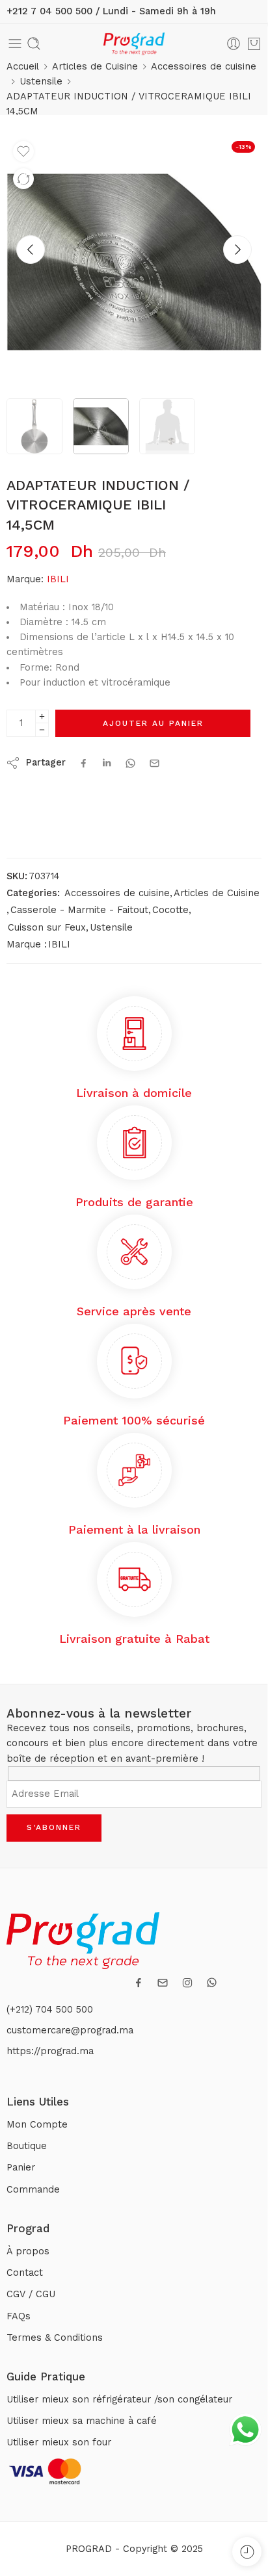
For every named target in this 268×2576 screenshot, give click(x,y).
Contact (25, 2273)
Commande (33, 2190)
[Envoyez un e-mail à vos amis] (154, 763)
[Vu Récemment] (247, 2552)
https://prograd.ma (50, 2051)
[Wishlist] (23, 151)
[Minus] (42, 730)
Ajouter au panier (153, 723)
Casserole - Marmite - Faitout (79, 910)
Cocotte (170, 910)
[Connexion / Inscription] (234, 44)
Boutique (27, 2146)
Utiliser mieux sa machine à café (82, 2421)
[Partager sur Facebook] (84, 763)
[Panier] (254, 44)
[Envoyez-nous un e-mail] (163, 1983)
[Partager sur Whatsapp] (130, 763)
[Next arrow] (237, 250)
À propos (28, 2251)
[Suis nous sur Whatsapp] (212, 1982)
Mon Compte (37, 2125)
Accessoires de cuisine (204, 67)
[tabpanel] (134, 265)
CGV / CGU (31, 2294)
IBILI (58, 579)
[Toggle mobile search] (34, 44)
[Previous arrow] (31, 250)
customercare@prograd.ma (70, 2030)
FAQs (19, 2316)
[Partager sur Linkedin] (107, 763)
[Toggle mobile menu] (15, 44)
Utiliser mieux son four (59, 2442)
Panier (21, 2168)
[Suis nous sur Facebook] (139, 1983)
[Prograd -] (134, 44)
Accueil (23, 67)
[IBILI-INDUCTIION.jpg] (134, 262)
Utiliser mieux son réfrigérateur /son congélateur (119, 2400)
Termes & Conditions (55, 2338)
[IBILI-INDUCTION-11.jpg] (34, 426)
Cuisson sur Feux (47, 928)
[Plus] (42, 716)
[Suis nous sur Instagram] (187, 1983)
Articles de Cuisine (95, 67)
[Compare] (23, 179)
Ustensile (41, 82)
